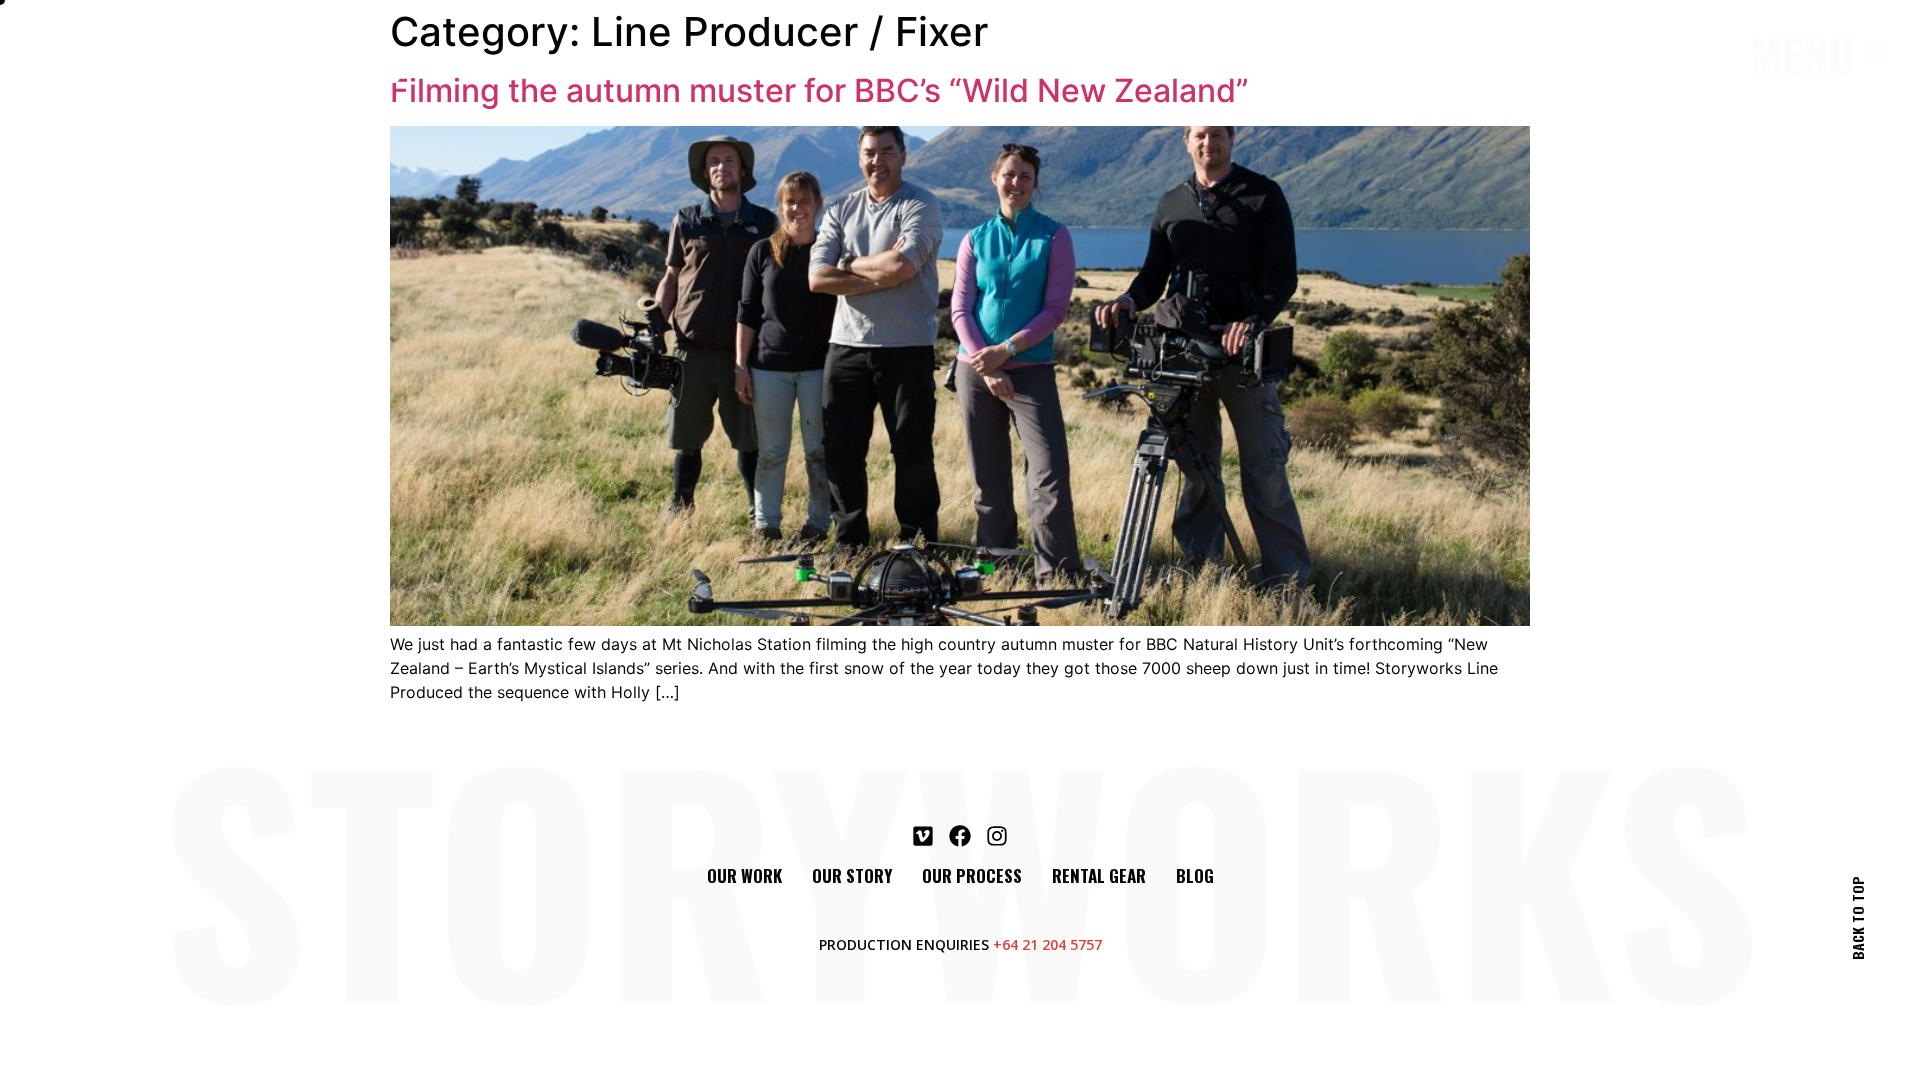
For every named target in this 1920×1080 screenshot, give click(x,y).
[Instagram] (997, 836)
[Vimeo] (923, 836)
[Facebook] (960, 836)
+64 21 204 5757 (1047, 944)
